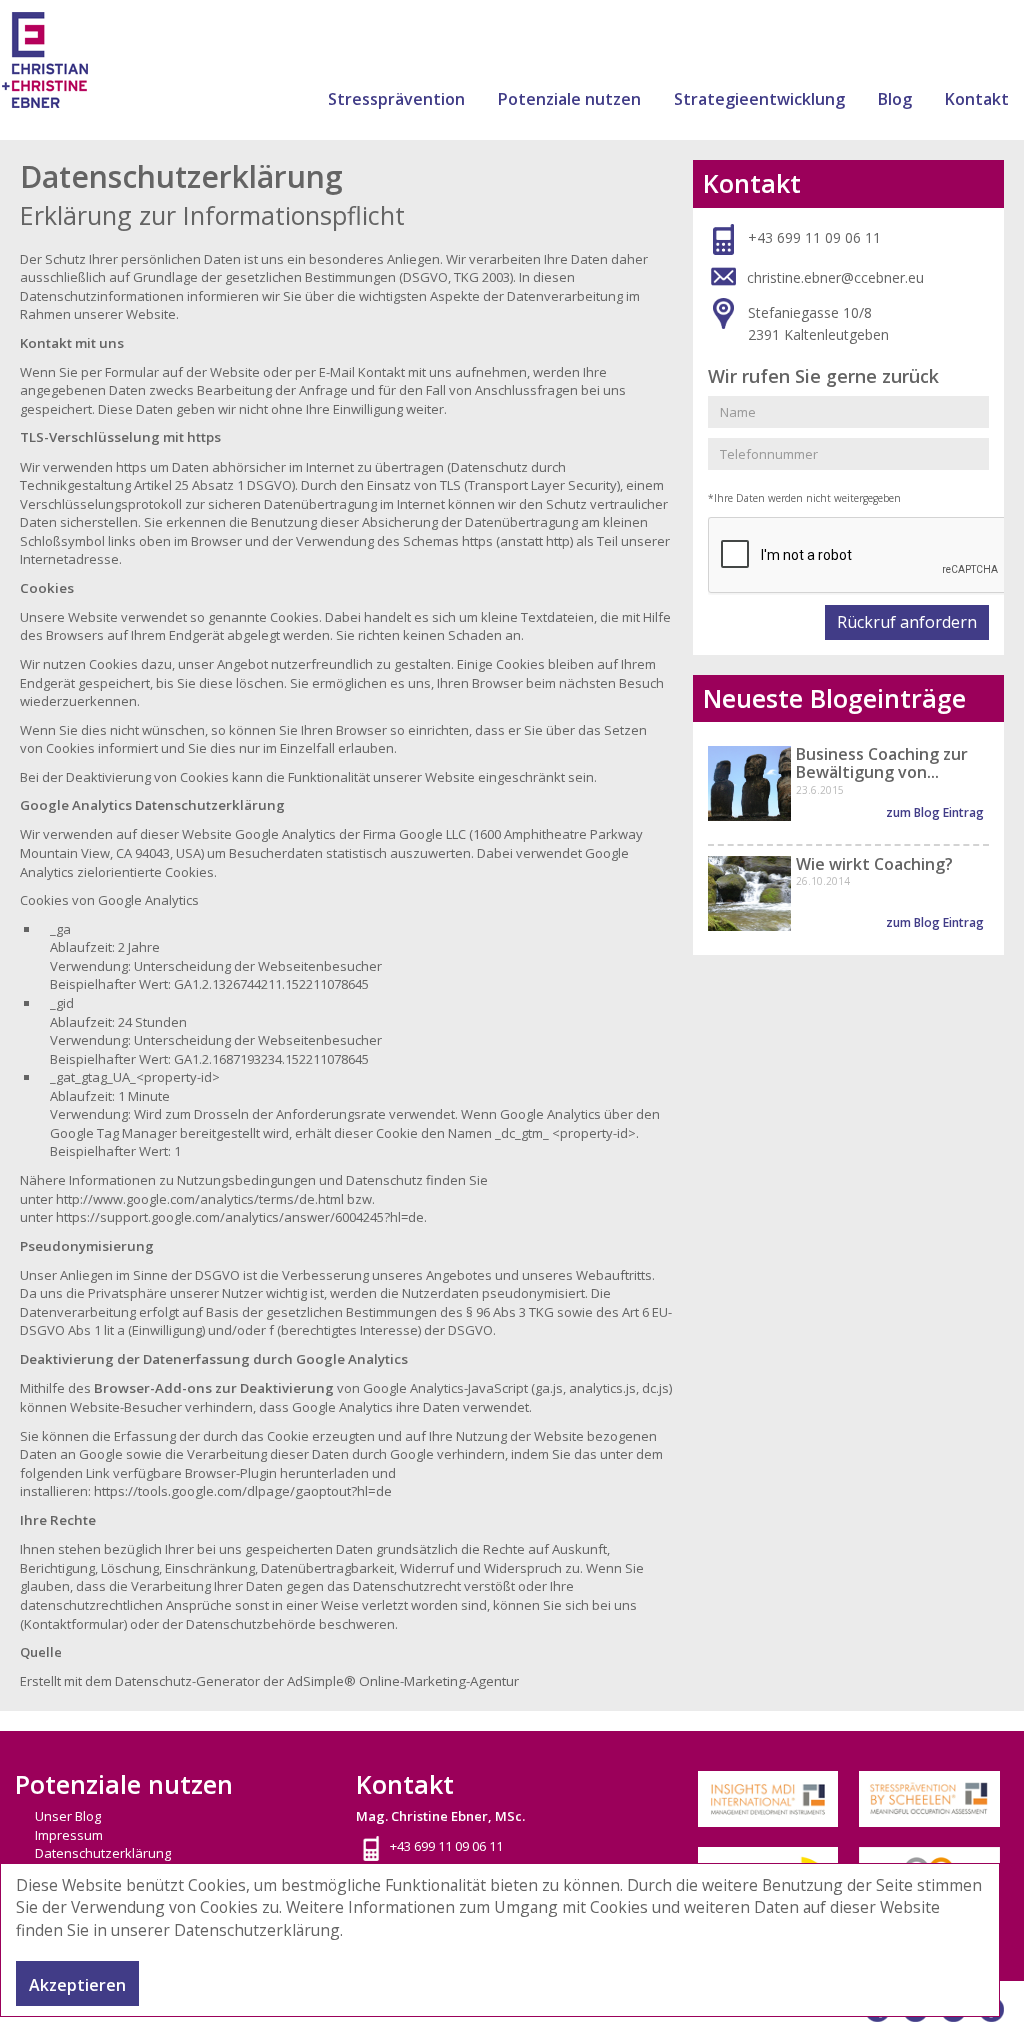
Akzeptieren (77, 1985)
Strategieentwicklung (759, 99)
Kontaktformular (74, 1624)
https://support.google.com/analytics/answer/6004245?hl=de (240, 1217)
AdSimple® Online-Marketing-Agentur (403, 1681)
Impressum (69, 1835)
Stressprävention (396, 99)
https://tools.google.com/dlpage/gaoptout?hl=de (243, 1491)
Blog (895, 99)
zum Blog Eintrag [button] (935, 812)
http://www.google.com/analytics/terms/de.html (200, 1199)
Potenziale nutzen (569, 99)
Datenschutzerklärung (257, 1930)
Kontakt (977, 99)
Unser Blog (68, 1816)
